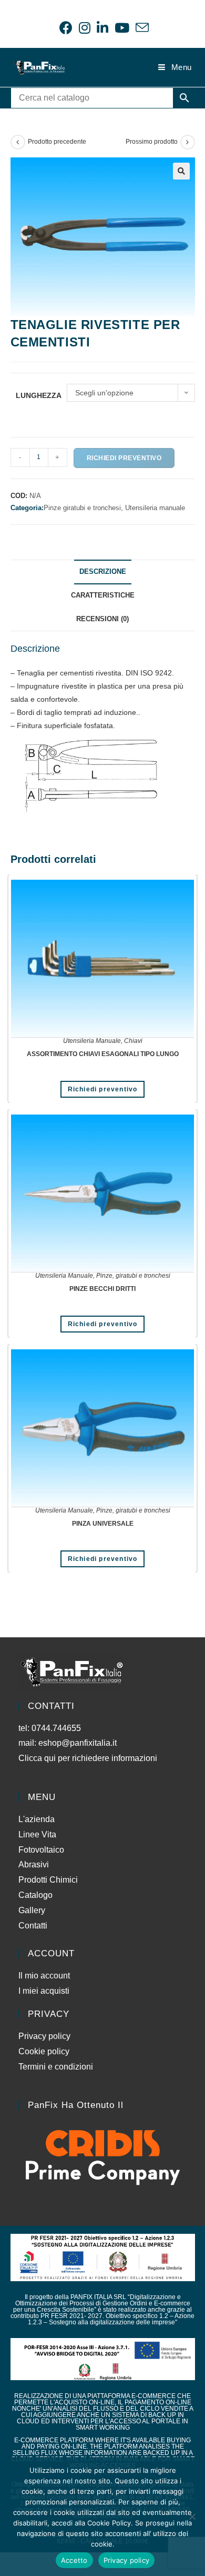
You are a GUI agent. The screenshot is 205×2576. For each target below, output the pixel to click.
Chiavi (133, 1041)
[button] (181, 171)
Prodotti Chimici (48, 1880)
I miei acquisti (44, 1991)
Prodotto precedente (57, 142)
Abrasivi (34, 1864)
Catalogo (35, 1895)
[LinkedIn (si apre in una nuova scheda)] (102, 28)
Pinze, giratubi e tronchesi (133, 1276)
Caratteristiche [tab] (103, 595)
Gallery (32, 1910)
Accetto (74, 2560)
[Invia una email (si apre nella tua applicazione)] (141, 28)
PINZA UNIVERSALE (103, 1524)
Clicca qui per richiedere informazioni (89, 1758)
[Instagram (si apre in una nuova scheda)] (85, 28)
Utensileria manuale (155, 508)
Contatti (33, 1926)
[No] (192, 2517)
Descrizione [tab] (103, 572)
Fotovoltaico (41, 1850)
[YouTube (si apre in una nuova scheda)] (122, 28)
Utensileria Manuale (92, 1041)
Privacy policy (44, 2036)
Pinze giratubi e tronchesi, (84, 508)
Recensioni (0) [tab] (102, 619)
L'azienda (37, 1819)
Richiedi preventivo (124, 458)
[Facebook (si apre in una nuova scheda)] (66, 28)
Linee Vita (37, 1834)
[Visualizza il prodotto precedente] (18, 142)
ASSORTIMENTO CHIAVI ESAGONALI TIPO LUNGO (103, 1054)
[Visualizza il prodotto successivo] (188, 142)
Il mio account (44, 1976)
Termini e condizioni (56, 2067)
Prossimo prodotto (152, 142)
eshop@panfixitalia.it (78, 1743)
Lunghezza (39, 395)
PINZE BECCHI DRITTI (102, 1289)
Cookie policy (44, 2051)
